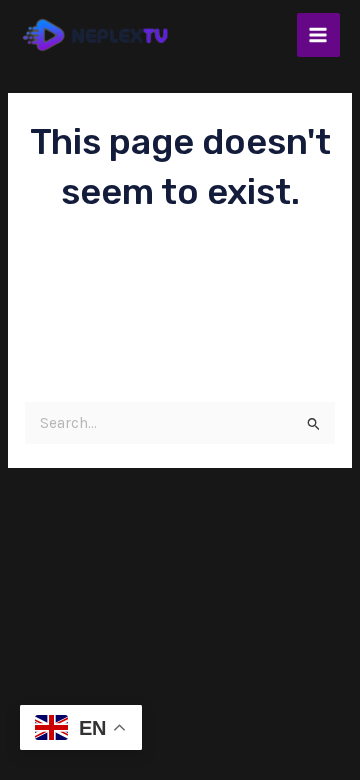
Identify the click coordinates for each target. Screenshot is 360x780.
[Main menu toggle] (318, 34)
